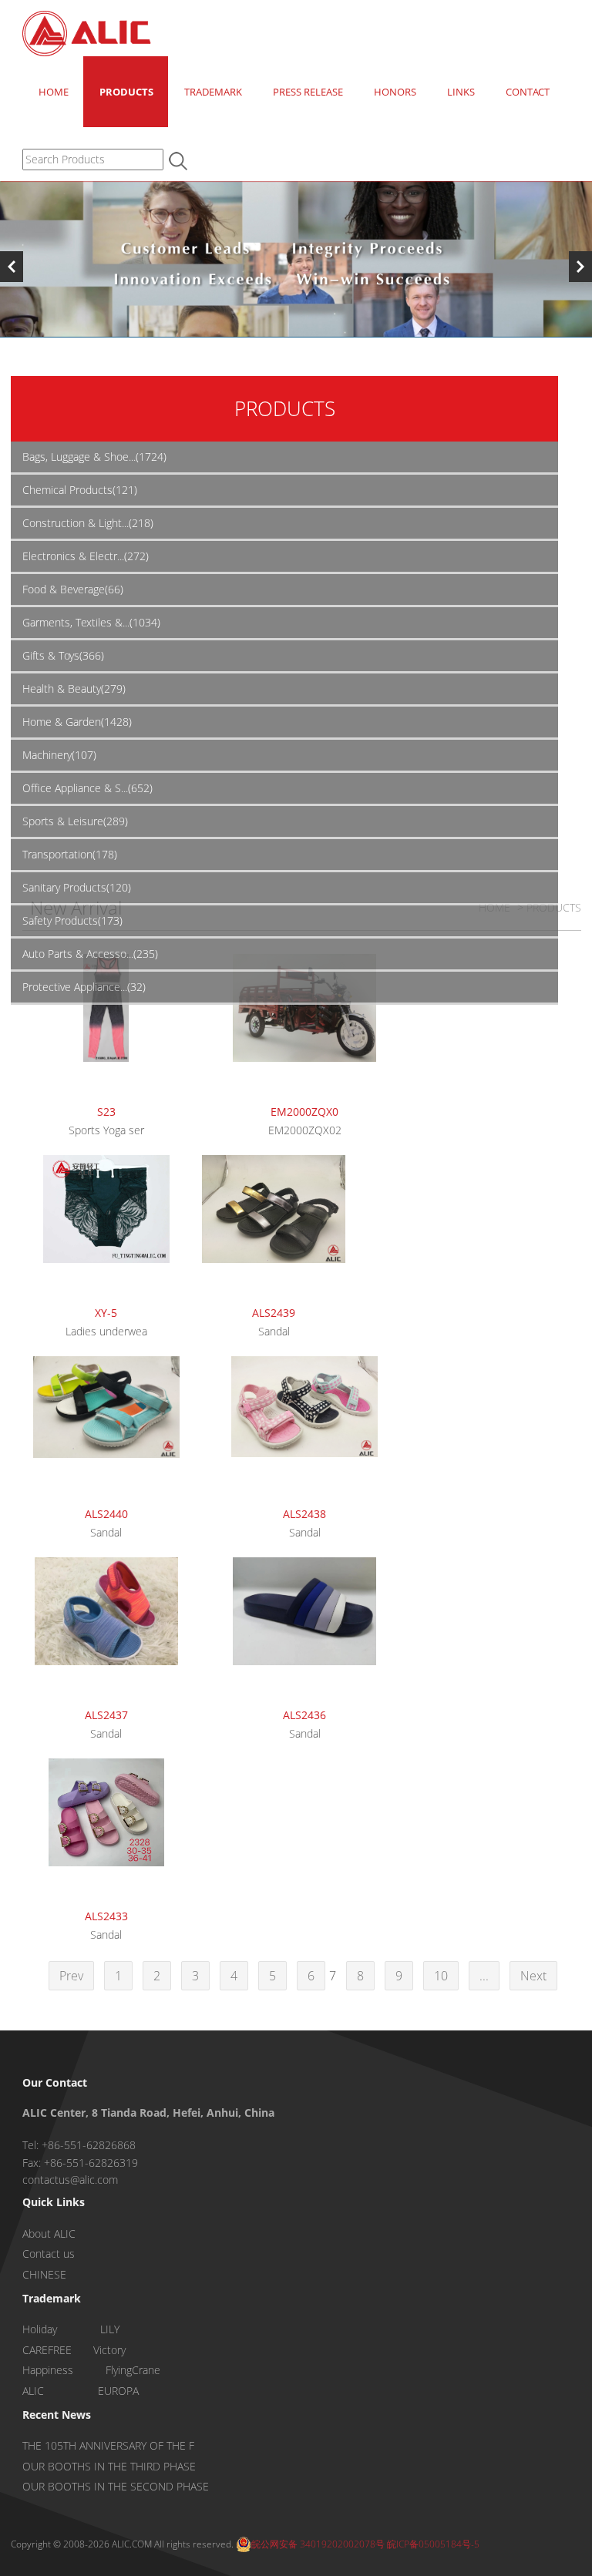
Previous (12, 267)
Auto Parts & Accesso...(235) (90, 954)
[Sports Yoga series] (106, 1026)
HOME (54, 92)
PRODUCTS (126, 92)
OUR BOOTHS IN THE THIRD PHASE (109, 2466)
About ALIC (49, 2233)
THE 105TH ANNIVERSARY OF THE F (108, 2445)
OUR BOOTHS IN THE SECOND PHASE (116, 2486)
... (484, 1976)
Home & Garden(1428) (77, 722)
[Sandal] (274, 1228)
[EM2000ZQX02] (305, 1026)
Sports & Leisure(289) (75, 821)
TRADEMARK (213, 92)
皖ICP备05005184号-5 (433, 2544)
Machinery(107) (59, 755)
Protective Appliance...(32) (84, 987)
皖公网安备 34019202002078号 (318, 2544)
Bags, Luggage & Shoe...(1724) (94, 457)
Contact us (49, 2254)
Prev (71, 1976)
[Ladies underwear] (106, 1228)
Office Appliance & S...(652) (87, 788)
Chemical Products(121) (80, 490)
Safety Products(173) (72, 920)
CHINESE (44, 2274)
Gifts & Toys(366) (63, 655)
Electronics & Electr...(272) (86, 556)
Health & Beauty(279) (74, 689)
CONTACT (528, 92)
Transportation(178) (70, 854)
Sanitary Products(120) (77, 887)
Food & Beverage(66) (73, 589)
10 (441, 1976)
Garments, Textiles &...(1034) (91, 622)
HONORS (395, 92)
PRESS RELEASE (308, 92)
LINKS (461, 92)
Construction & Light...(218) (88, 523)
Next (580, 267)
